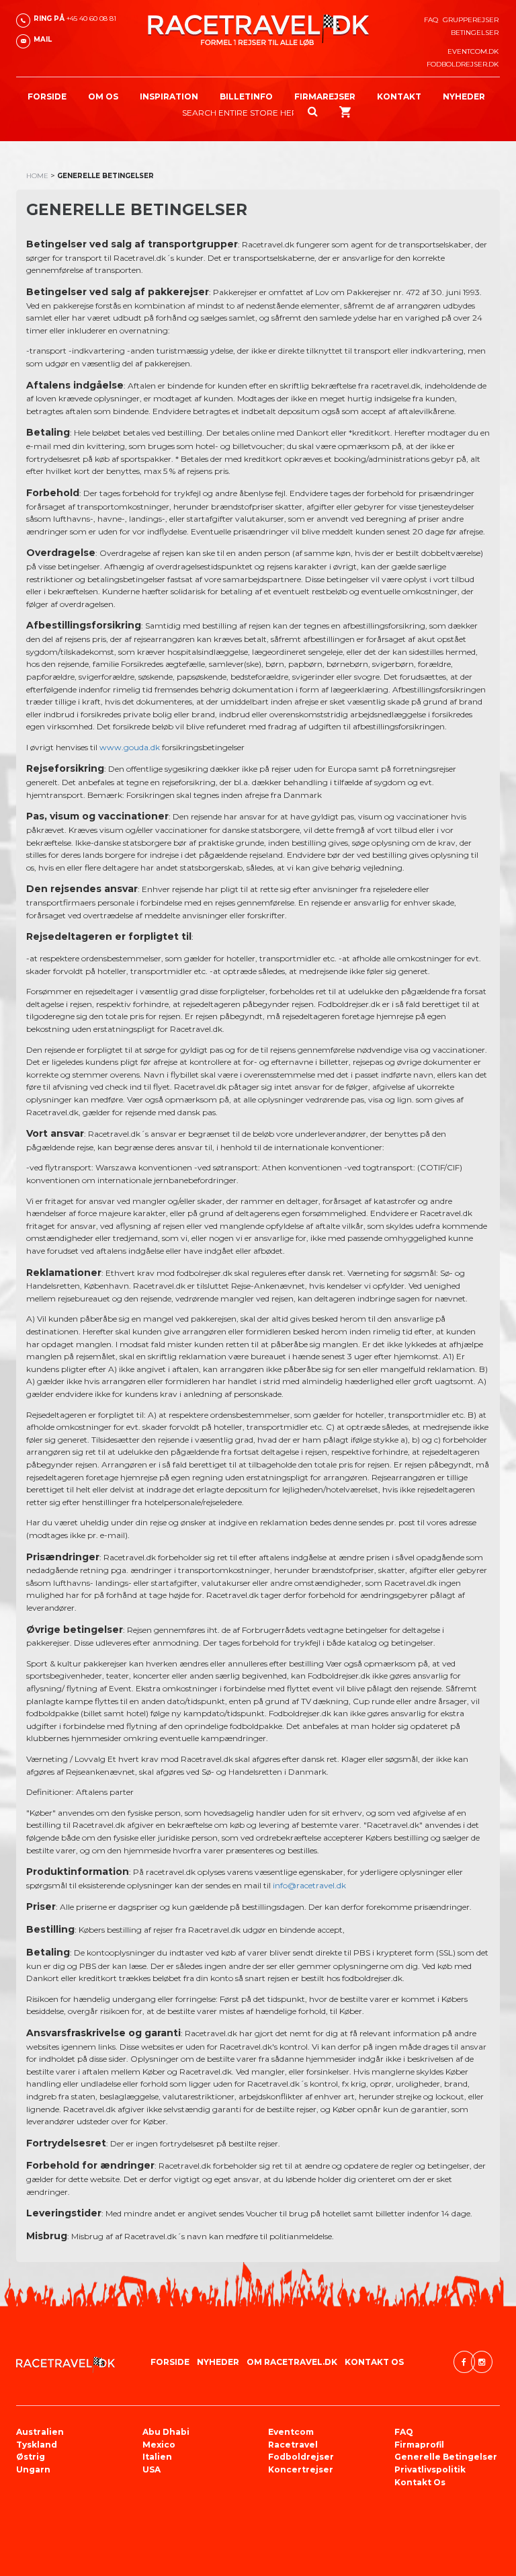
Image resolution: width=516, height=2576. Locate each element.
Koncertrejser (301, 2469)
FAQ (431, 20)
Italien (157, 2457)
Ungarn (33, 2469)
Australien (40, 2432)
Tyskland (37, 2445)
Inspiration (169, 96)
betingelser (475, 33)
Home (37, 176)
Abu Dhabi (166, 2432)
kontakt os (374, 2362)
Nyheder (464, 96)
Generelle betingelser (446, 2457)
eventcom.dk (473, 51)
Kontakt (399, 96)
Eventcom (291, 2432)
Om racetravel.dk (292, 2362)
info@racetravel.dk (309, 1885)
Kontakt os (420, 2482)
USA (152, 2469)
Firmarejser (325, 96)
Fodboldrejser (301, 2457)
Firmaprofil (419, 2445)
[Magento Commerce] (258, 30)
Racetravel (293, 2445)
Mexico (159, 2445)
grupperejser (471, 20)
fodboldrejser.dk (463, 64)
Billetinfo (246, 96)
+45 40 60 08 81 (75, 18)
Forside (47, 96)
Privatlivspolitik (430, 2469)
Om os (103, 96)
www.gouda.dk (130, 747)
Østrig (31, 2457)
